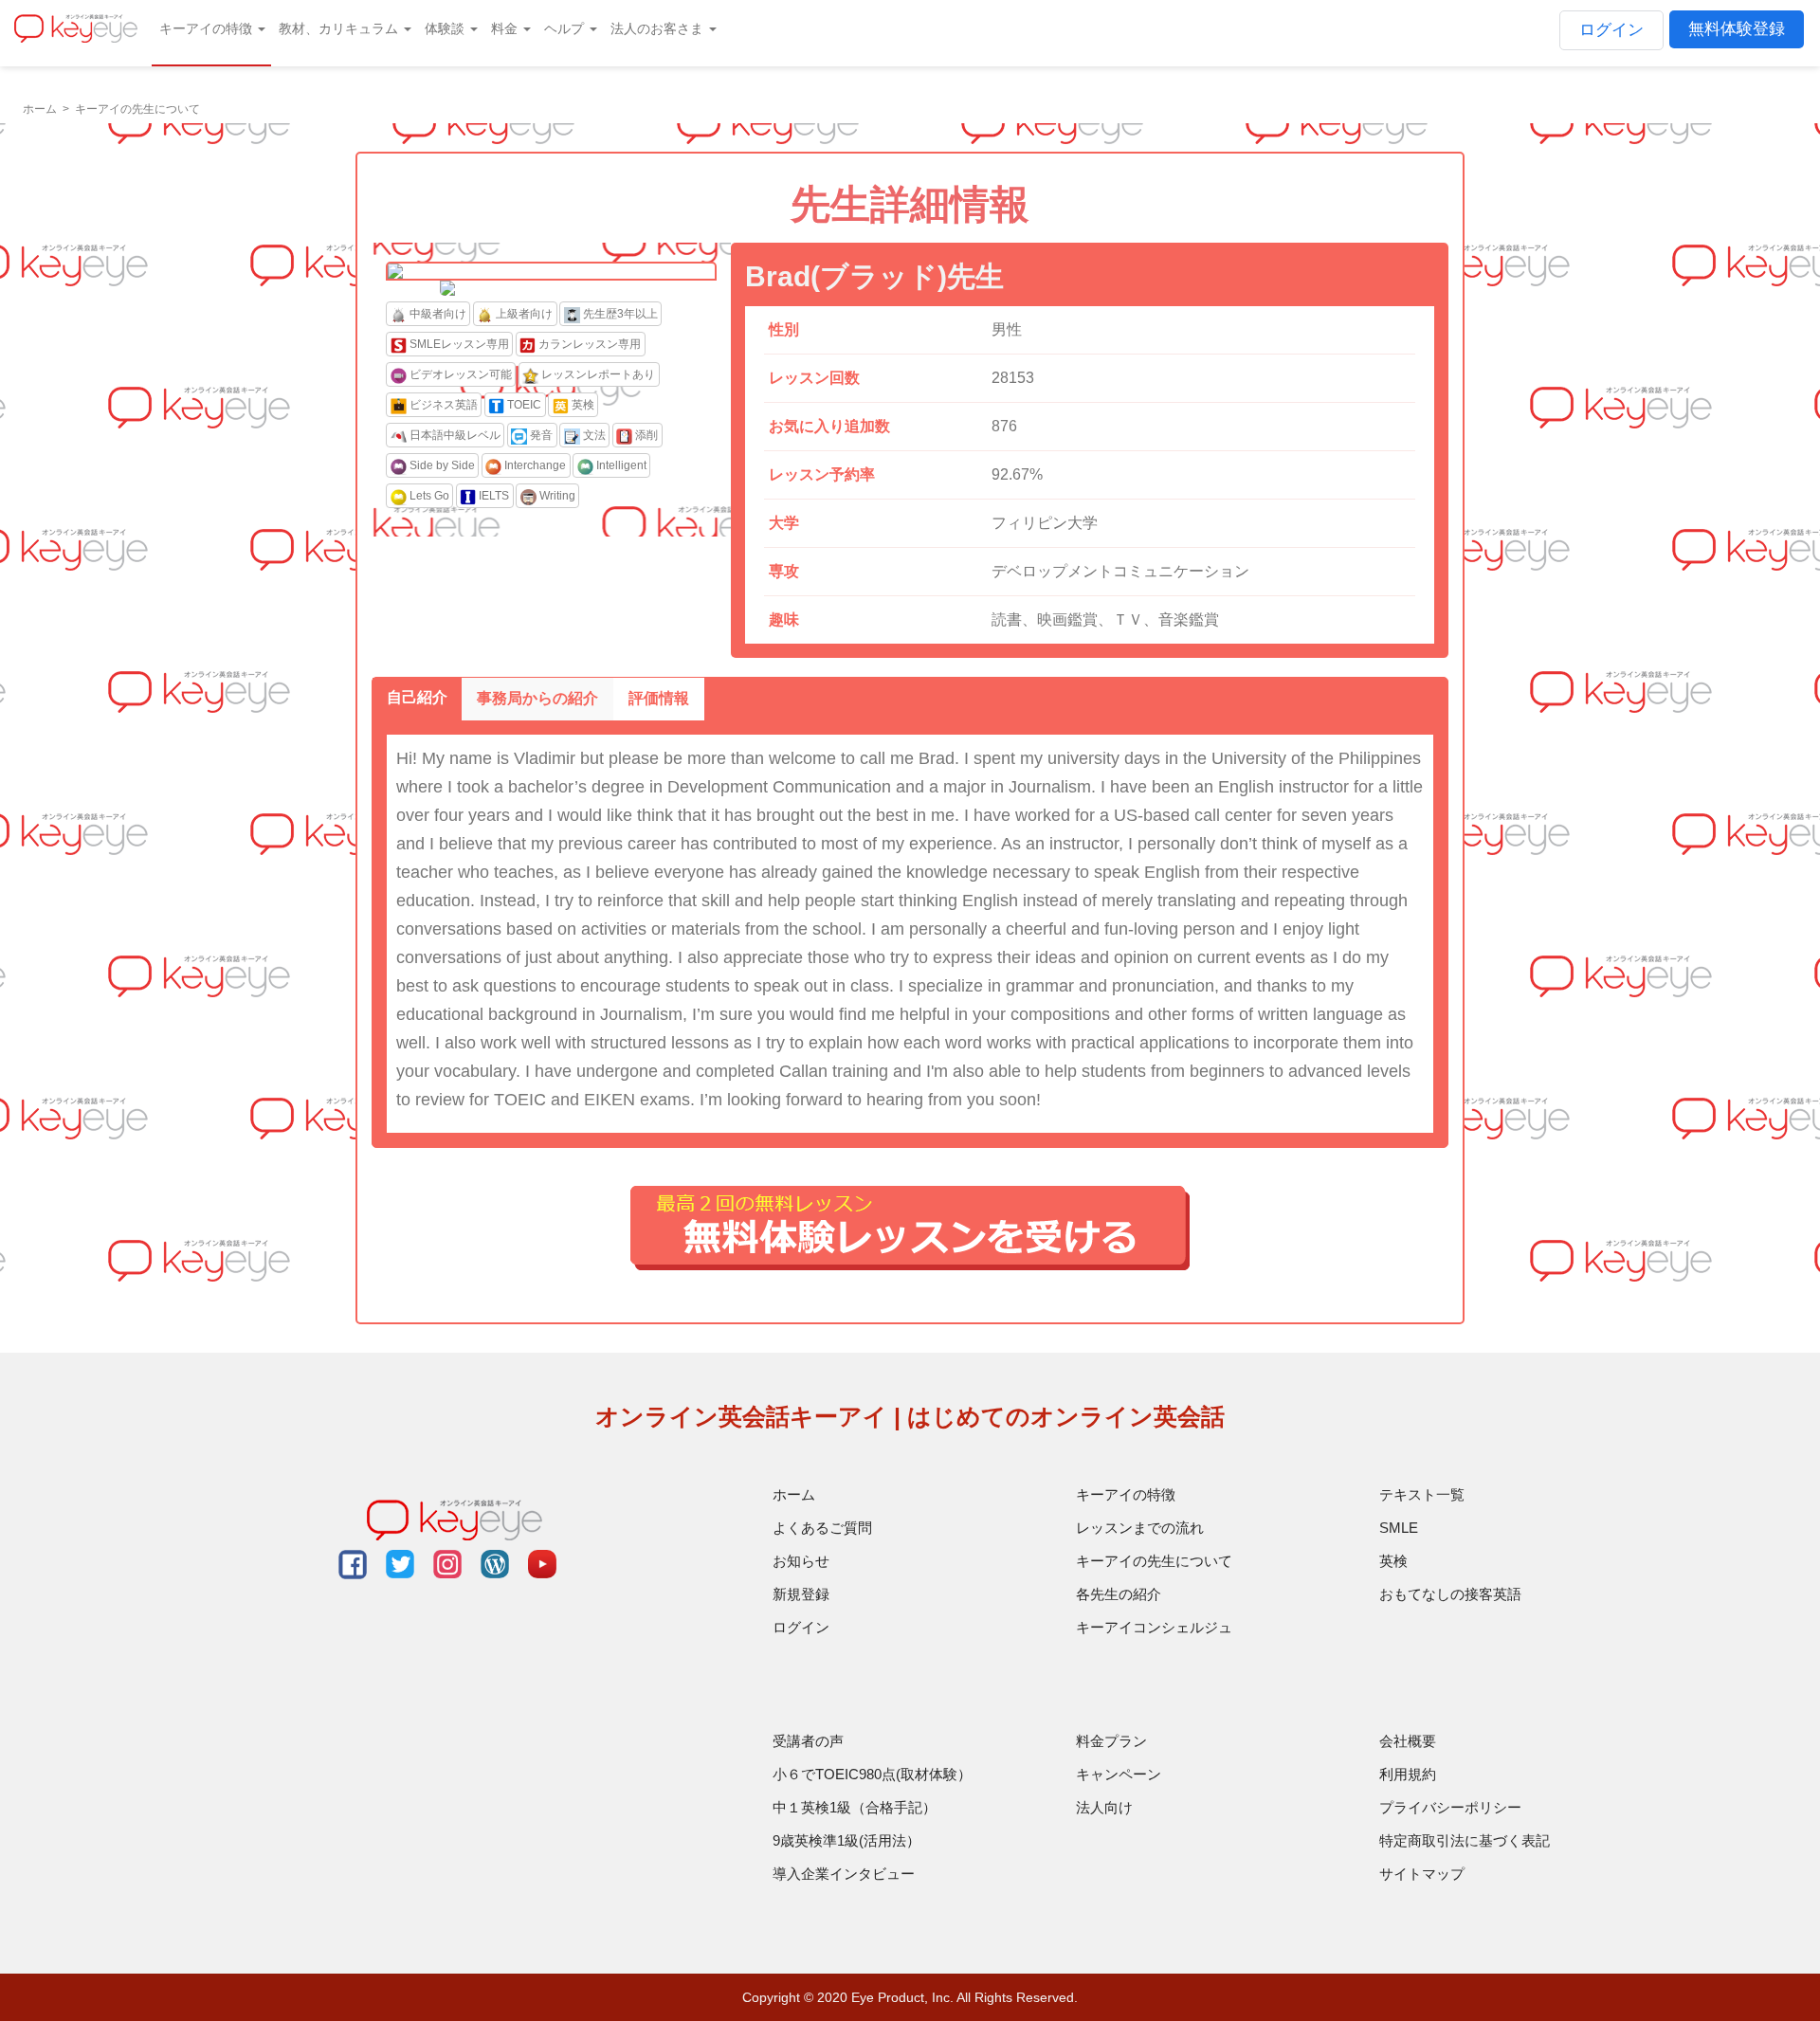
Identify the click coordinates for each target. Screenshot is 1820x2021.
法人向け (1104, 1807)
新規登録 (801, 1594)
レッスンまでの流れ (1140, 1528)
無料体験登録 (1737, 29)
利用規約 (1408, 1774)
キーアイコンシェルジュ (1154, 1627)
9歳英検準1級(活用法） (846, 1840)
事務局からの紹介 (537, 698)
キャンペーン (1119, 1774)
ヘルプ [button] (566, 28)
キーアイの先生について (1154, 1561)
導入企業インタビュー (844, 1874)
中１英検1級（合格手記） (855, 1807)
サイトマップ (1422, 1874)
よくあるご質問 (822, 1528)
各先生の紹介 (1119, 1594)
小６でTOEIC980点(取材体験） (872, 1774)
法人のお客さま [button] (659, 28)
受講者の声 (808, 1741)
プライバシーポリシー (1450, 1807)
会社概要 (1408, 1741)
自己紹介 (417, 697)
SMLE (1399, 1528)
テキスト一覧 (1422, 1494)
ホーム (794, 1494)
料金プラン (1111, 1741)
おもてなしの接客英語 (1450, 1594)
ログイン (1611, 30)
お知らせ (801, 1561)
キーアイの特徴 (1126, 1494)
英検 (1393, 1561)
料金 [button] (506, 28)
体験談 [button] (446, 28)
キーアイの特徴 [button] (208, 28)
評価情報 (659, 698)
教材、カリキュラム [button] (340, 28)
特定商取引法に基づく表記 (1465, 1840)
